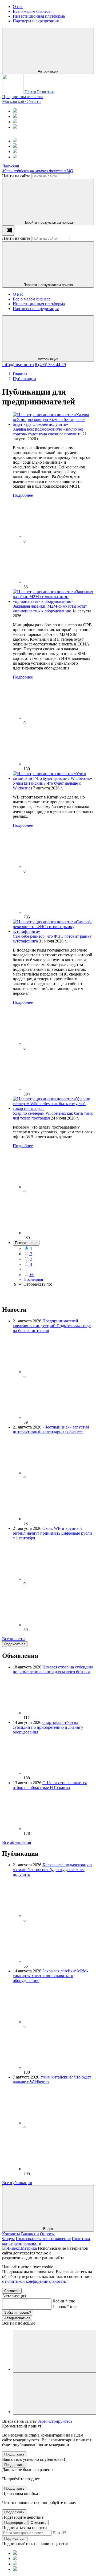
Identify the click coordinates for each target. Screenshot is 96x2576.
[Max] (15, 116)
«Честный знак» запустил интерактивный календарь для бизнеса (51, 1429)
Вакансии (30, 2234)
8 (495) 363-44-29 (50, 365)
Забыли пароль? (18, 2312)
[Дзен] (15, 127)
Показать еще (26, 1243)
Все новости (13, 1639)
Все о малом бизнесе (32, 299)
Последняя (33, 1279)
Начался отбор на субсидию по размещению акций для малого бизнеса (53, 1669)
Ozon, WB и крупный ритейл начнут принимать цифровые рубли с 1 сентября (52, 1533)
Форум (8, 2239)
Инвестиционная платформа (39, 304)
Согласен (12, 2291)
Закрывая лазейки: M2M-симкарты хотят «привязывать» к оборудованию (50, 609)
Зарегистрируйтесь (55, 2421)
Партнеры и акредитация (36, 309)
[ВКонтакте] (15, 122)
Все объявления (17, 1842)
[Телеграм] (15, 111)
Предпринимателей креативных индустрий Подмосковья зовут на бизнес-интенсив (52, 1326)
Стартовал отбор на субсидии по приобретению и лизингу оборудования (48, 1727)
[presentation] (8, 230)
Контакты (11, 2234)
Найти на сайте (16, 176)
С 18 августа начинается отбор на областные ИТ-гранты (50, 1785)
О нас (18, 294)
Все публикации (17, 2183)
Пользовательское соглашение (43, 2239)
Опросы (47, 2234)
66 (32, 1275)
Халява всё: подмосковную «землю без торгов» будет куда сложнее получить (48, 432)
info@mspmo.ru (18, 364)
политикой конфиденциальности (35, 2281)
